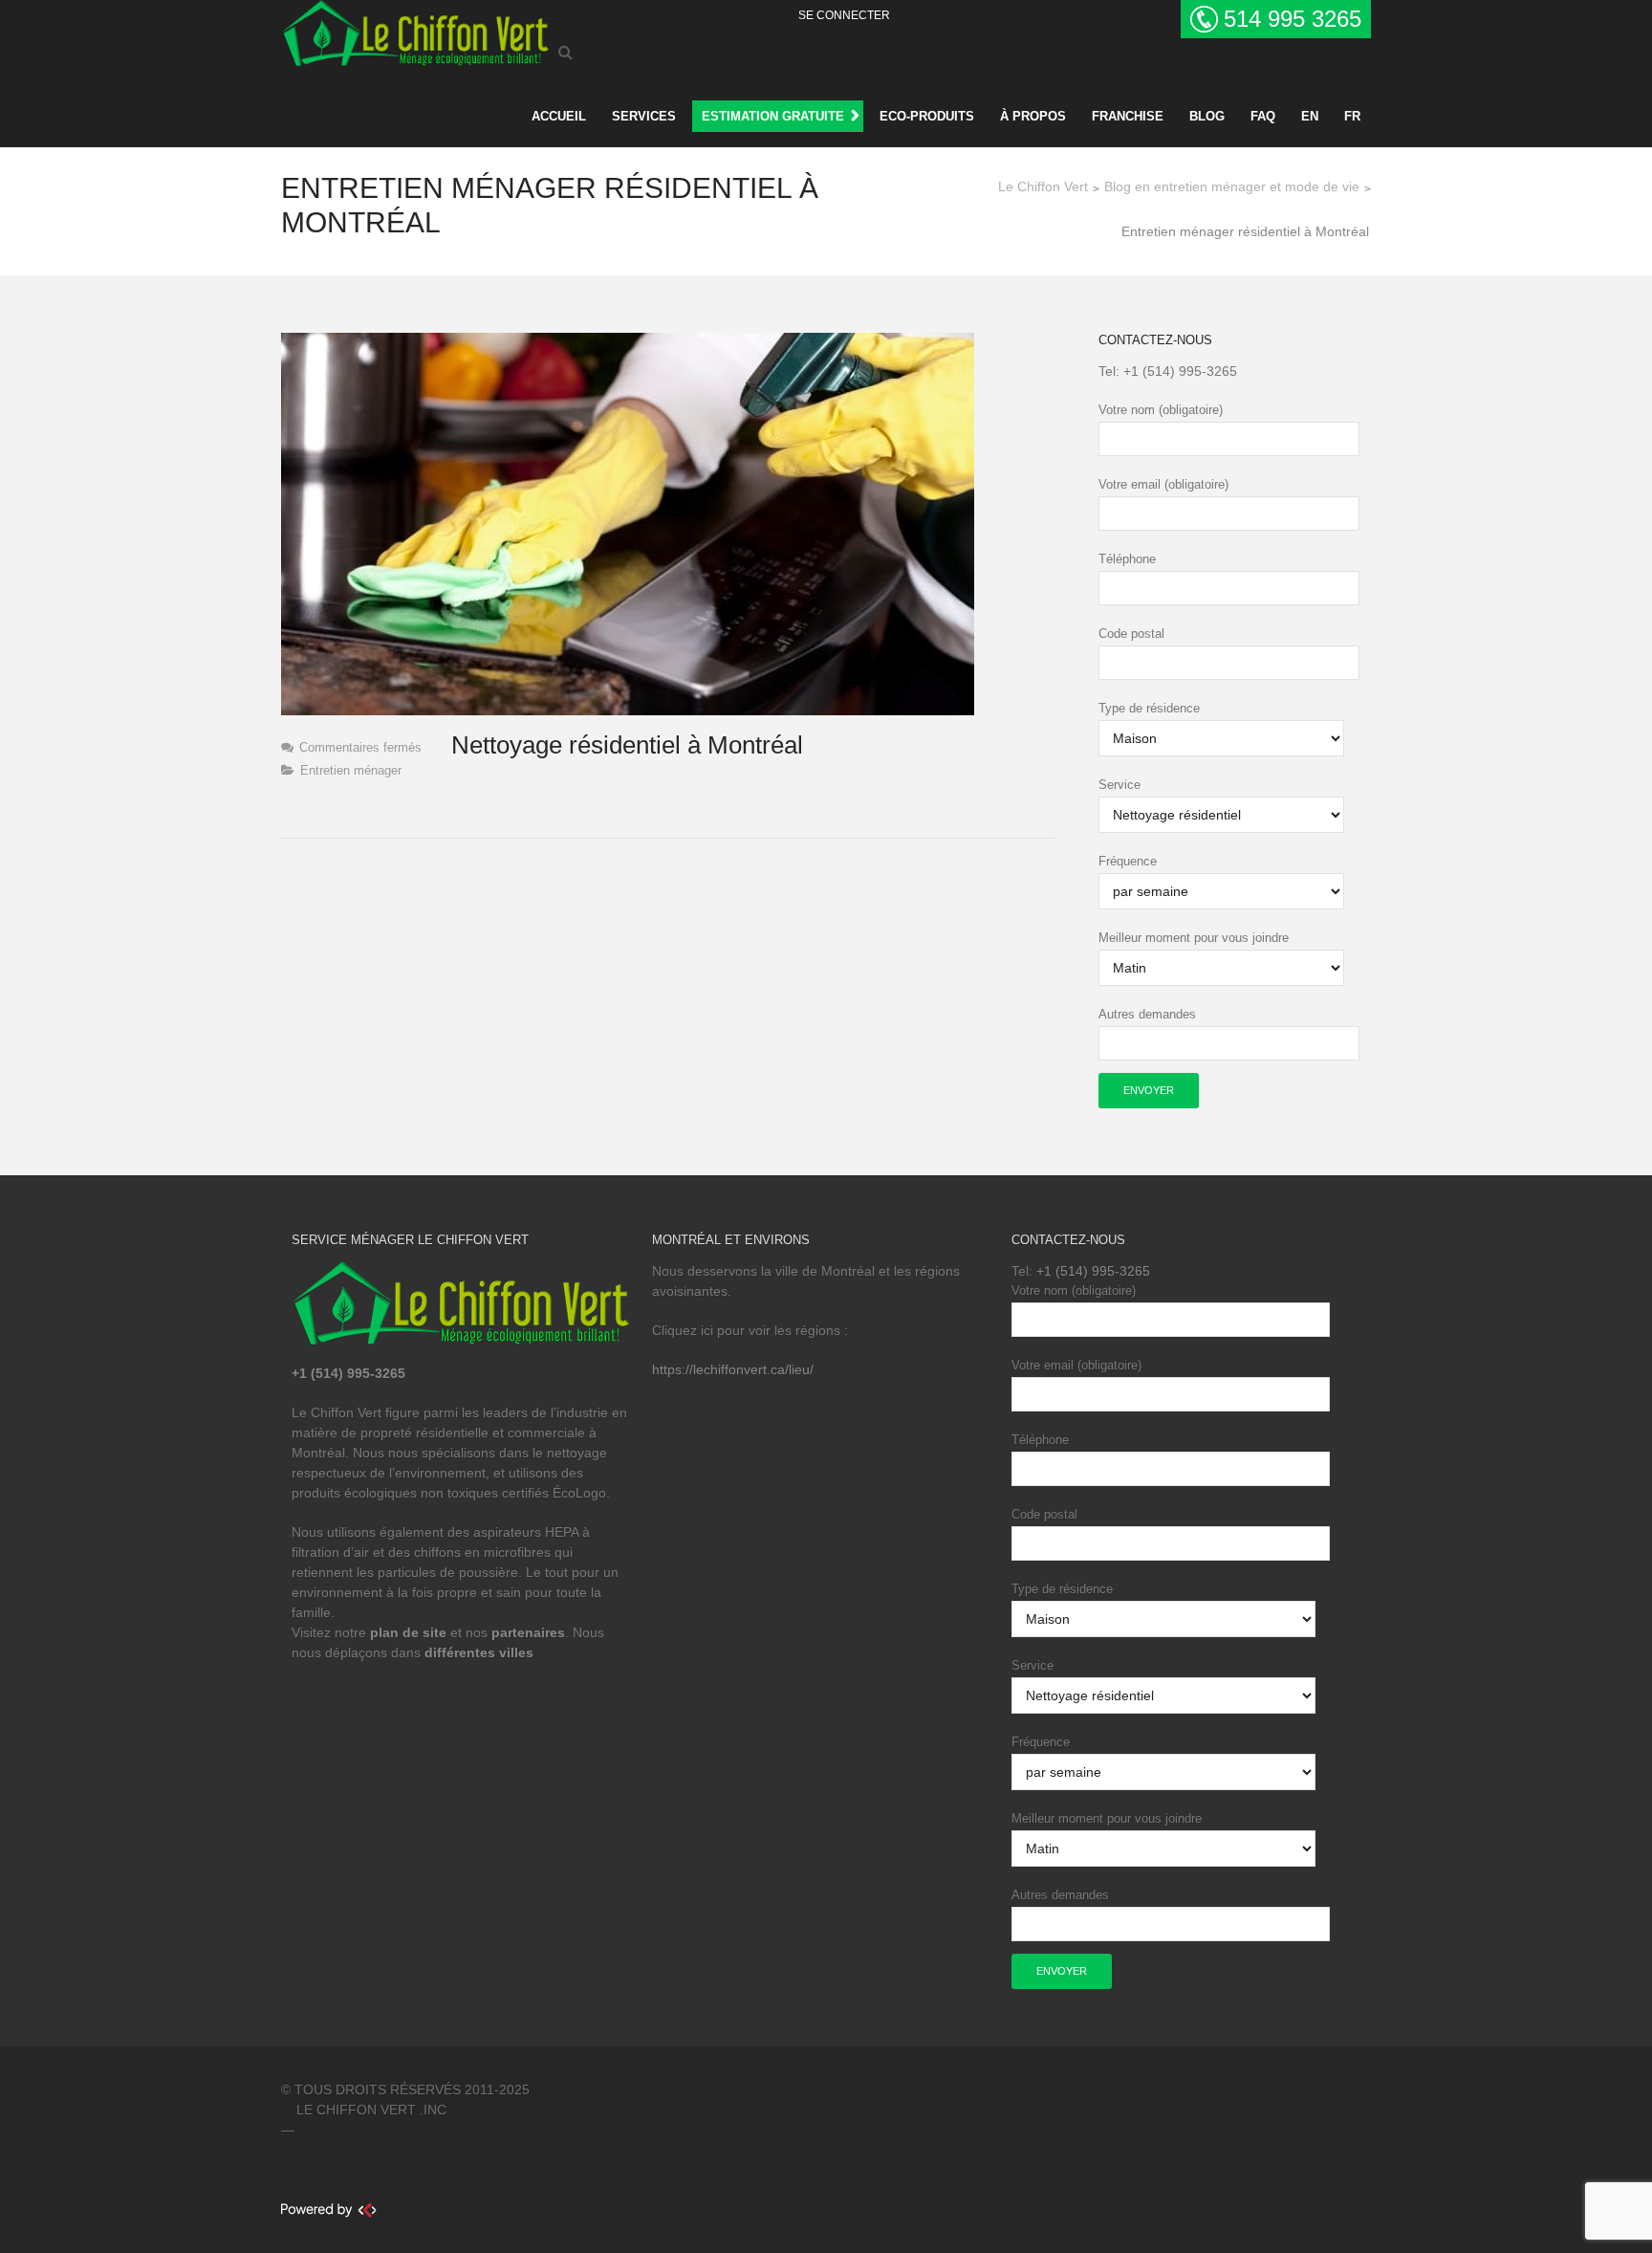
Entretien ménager (351, 770)
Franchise (1128, 116)
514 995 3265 (1293, 19)
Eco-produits (927, 116)
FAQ (1263, 116)
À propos (1033, 116)
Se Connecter (844, 15)
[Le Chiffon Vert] (415, 30)
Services (644, 116)
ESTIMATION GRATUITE (773, 116)
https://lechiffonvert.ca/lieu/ (733, 1369)
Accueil (559, 116)
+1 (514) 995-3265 (1180, 371)
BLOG (1207, 116)
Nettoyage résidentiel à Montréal (627, 745)
